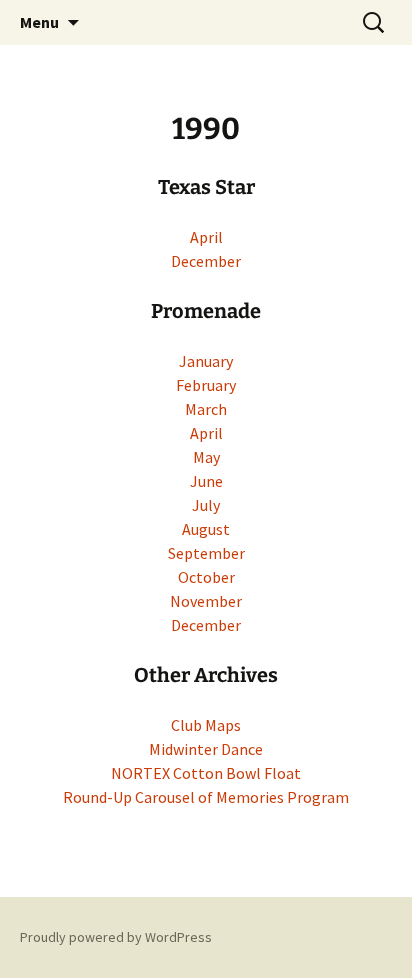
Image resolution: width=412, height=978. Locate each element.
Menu (39, 22)
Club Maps (206, 725)
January (206, 361)
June (206, 481)
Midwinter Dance (206, 749)
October (206, 577)
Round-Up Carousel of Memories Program (206, 797)
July (206, 505)
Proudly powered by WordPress (116, 937)
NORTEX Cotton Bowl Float (206, 773)
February (206, 385)
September (206, 553)
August (206, 529)
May (206, 457)
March (206, 409)
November (206, 601)
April (206, 237)
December (206, 261)
